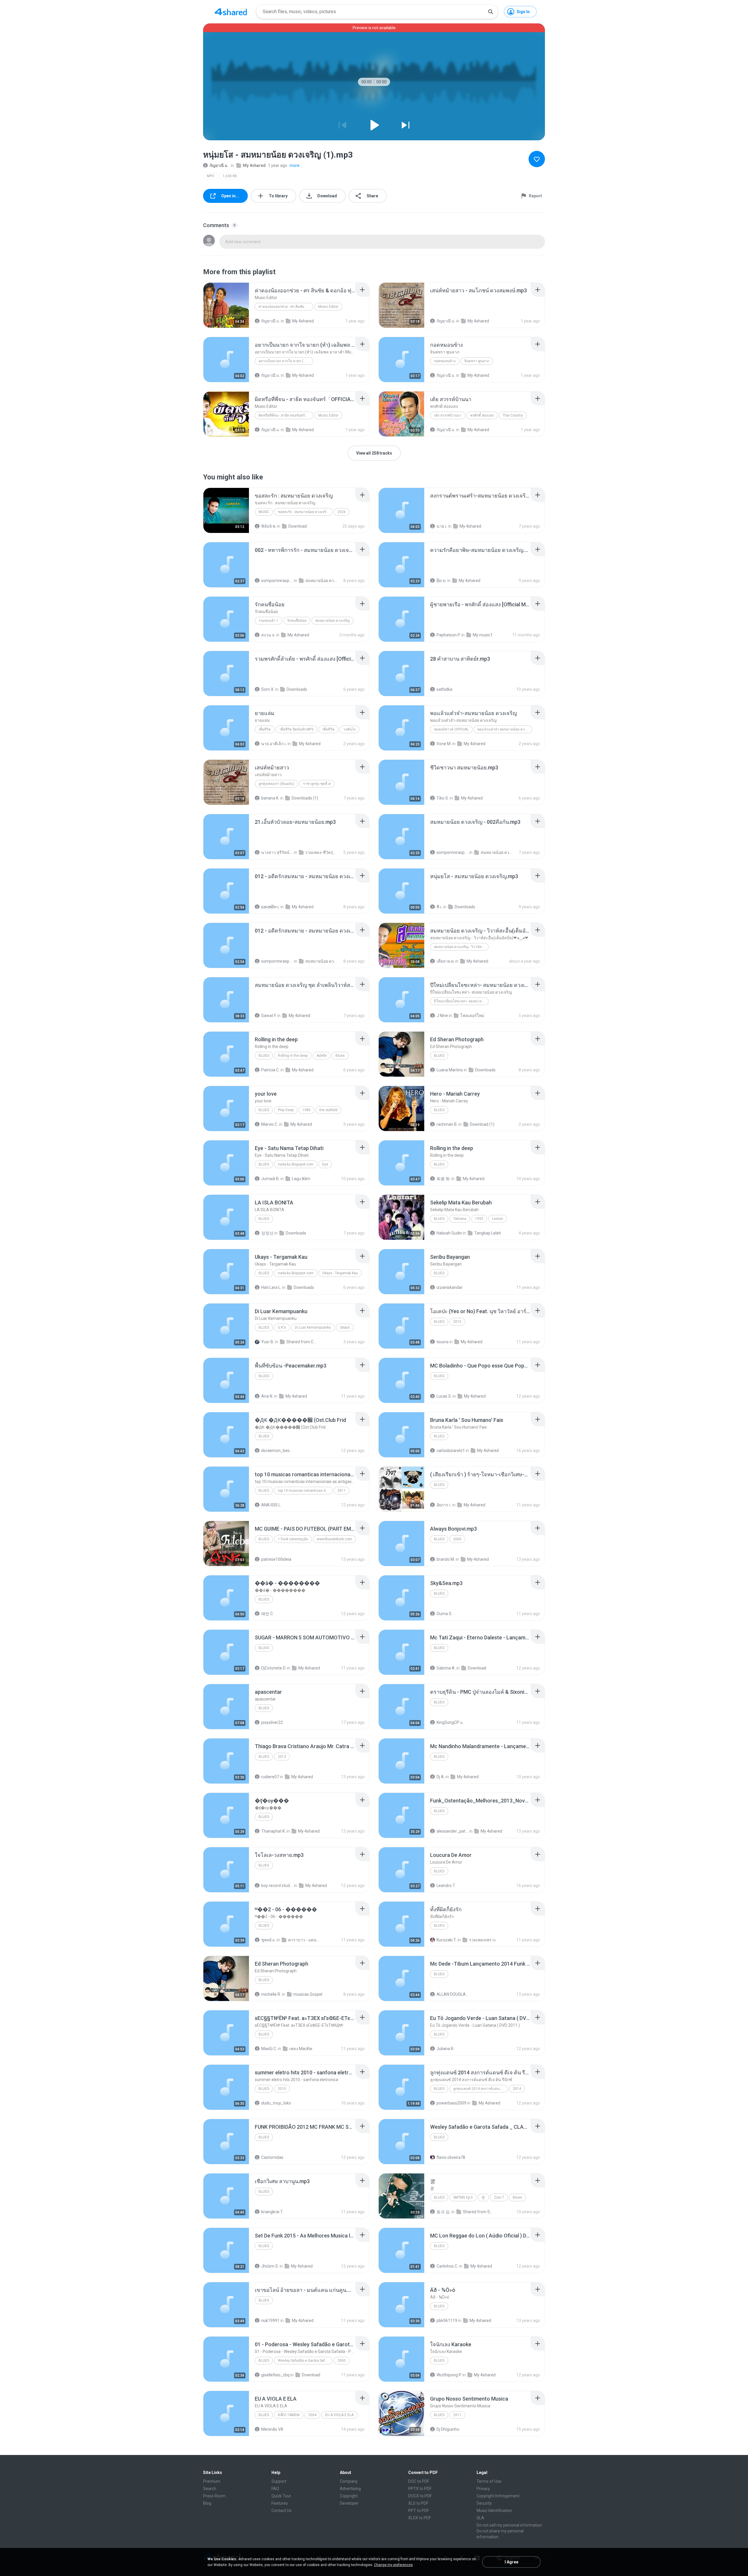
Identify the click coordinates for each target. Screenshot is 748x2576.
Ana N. (267, 1396)
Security (484, 2503)
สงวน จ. (268, 635)
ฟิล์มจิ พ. (269, 526)
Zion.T (499, 2197)
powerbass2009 (451, 2103)
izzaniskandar (450, 1287)
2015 (457, 1322)
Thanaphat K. (273, 1831)
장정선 (267, 1233)
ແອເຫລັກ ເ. (270, 907)
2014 (517, 2089)
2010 (282, 2089)
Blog (207, 2503)
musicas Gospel (308, 1994)
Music (264, 512)
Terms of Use (489, 2481)
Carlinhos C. (447, 2266)
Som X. (268, 689)
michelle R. (271, 1994)
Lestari (498, 1219)
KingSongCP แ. (450, 1722)
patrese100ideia (276, 1559)
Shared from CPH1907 (302, 1342)
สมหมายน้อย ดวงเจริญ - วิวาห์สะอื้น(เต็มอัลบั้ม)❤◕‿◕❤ (461, 947)
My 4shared (254, 165)
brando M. (446, 1559)
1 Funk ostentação (293, 1539)
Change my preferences (393, 2565)
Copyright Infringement (498, 2496)
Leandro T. (446, 1886)
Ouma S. (444, 1614)
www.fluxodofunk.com (334, 1539)
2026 (342, 512)
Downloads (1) (305, 798)
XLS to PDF (418, 2503)
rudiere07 (270, 1777)
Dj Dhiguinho (448, 2429)
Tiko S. (443, 798)
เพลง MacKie (301, 2049)
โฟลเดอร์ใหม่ (472, 1016)
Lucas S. (444, 1396)
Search (210, 2489)
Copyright (349, 2496)
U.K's (282, 1327)
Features (280, 2503)
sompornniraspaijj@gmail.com (277, 581)
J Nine (442, 1016)
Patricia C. (270, 1070)
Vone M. (444, 744)
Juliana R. (445, 2049)
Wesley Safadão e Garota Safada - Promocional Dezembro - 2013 (305, 2361)
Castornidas (272, 2157)
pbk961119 (447, 2321)
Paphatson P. (449, 635)
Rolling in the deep (293, 1056)
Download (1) (482, 1124)
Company (349, 2481)
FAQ (275, 2489)
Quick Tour (281, 2496)
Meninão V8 (272, 2429)
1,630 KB (230, 176)
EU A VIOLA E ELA (339, 2415)
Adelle (322, 1056)
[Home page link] (231, 12)
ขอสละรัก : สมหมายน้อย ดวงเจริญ (303, 512)
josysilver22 (272, 1722)
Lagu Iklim (301, 1179)
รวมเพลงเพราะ (483, 1940)
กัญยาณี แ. (219, 165)
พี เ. (439, 907)
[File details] (226, 305)
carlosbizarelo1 (451, 1451)
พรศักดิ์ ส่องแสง (482, 415)
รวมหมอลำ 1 (269, 621)
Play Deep (286, 1110)
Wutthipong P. (449, 2375)
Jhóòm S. (270, 2266)
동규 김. (444, 2212)
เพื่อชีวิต (265, 729)
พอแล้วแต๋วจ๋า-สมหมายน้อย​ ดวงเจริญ (505, 729)
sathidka (444, 689)
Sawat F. (269, 1016)
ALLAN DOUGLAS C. (452, 1994)
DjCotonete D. (274, 1668)
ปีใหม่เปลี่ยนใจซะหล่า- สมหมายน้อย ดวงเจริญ (461, 1001)
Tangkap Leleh (488, 1233)
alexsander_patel (452, 1831)
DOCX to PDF (420, 2496)
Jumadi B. (270, 1179)
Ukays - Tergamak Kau (340, 1273)
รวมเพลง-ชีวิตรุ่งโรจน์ (321, 852)
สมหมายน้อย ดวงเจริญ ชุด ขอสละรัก (321, 581)
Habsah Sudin (449, 1233)
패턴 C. (267, 1614)
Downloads (297, 689)
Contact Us (282, 2511)
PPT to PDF (419, 2511)
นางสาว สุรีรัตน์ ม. (277, 852)
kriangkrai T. (272, 2212)
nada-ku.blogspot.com (296, 1164)
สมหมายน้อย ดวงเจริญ (333, 621)
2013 (282, 1757)
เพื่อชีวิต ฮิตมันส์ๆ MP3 (297, 729)
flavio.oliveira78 (451, 2157)
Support (279, 2481)
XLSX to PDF (420, 2518)
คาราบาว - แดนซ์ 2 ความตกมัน (304, 1940)
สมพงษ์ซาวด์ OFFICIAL (451, 729)
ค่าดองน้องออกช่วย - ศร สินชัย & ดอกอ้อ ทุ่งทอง (286, 307)
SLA (480, 2518)
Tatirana (460, 1219)
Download (298, 526)
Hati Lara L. (271, 1287)
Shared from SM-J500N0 (479, 2212)
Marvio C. (270, 1124)
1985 (307, 1110)
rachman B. (447, 1124)
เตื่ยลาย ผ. (445, 961)
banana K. (270, 798)
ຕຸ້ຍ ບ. (441, 581)
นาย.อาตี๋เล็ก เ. (274, 744)
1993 (479, 1219)
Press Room (214, 2496)
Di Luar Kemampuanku (313, 1327)
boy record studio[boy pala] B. (277, 1886)
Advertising (350, 2489)
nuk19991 (270, 2321)
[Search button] (491, 12)
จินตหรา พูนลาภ (477, 361)
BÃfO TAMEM (289, 2415)
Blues (264, 1056)
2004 (312, 2415)
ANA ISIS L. (271, 1505)
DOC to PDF (419, 2481)
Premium (212, 2481)
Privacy (483, 2489)
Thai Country (513, 415)
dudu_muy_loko (276, 2103)
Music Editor (328, 307)
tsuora (443, 1342)
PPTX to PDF (420, 2489)
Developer (349, 2503)
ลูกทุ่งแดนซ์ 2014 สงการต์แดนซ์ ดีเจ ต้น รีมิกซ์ (481, 2089)
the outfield (328, 1110)
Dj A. (441, 1777)
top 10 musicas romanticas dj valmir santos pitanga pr (305, 1491)
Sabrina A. (446, 1668)
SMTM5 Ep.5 (463, 2197)
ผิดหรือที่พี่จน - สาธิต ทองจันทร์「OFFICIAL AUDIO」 (286, 415)
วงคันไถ (349, 729)
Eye (325, 1164)
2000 (457, 1539)
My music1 (483, 635)
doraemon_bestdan (277, 1451)
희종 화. (444, 1179)
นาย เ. (442, 526)
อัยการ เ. (444, 1505)
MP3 (210, 176)
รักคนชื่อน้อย (297, 621)
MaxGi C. (269, 2049)
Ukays (345, 1327)
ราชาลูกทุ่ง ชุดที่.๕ (317, 784)
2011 (342, 1491)
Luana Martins (450, 1070)
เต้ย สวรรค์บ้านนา (448, 415)
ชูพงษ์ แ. (269, 1940)
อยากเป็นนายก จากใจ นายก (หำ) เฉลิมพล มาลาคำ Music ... (286, 361)
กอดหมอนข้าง (445, 361)
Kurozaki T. (447, 1940)
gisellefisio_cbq (275, 2375)
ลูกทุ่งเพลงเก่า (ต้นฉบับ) (276, 784)
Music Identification (494, 2511)
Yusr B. (268, 1342)
